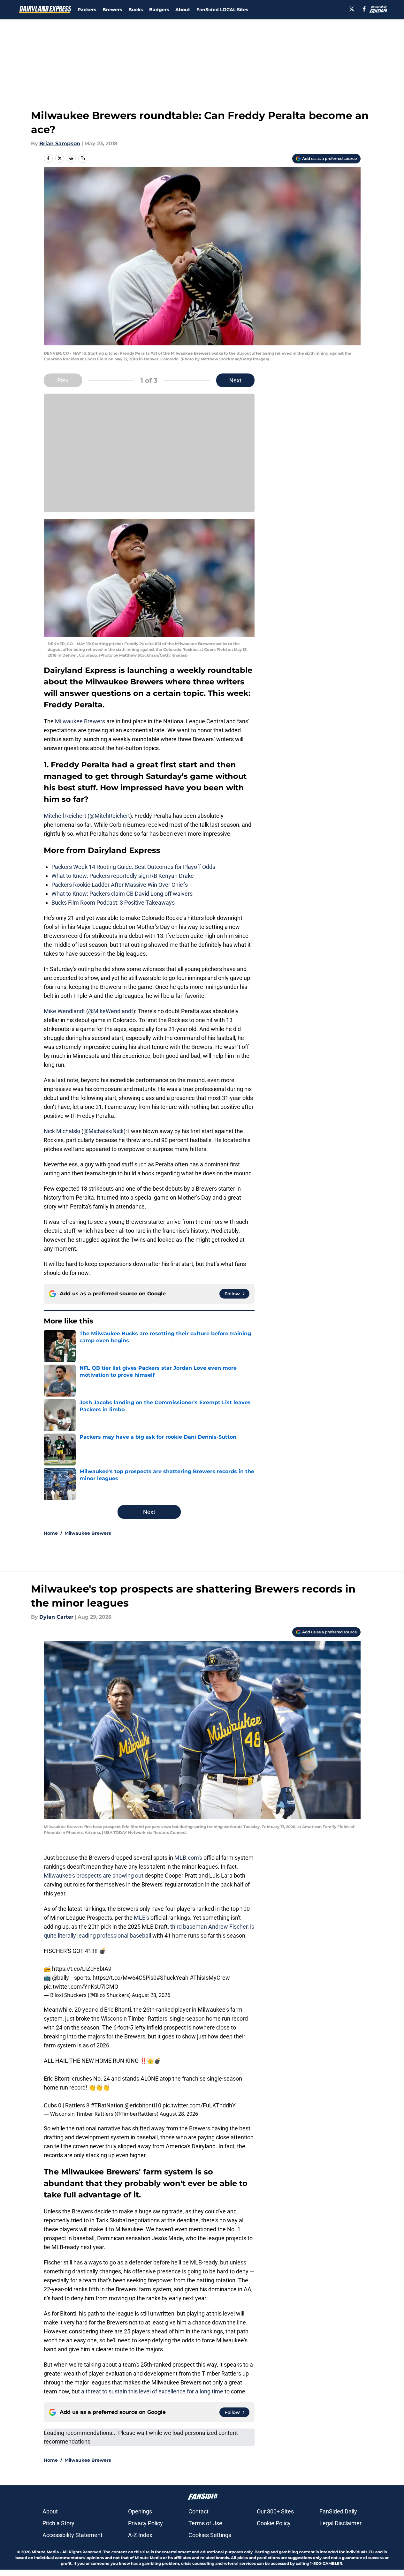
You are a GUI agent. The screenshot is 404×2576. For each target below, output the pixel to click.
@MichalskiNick (103, 1131)
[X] (352, 9)
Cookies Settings (210, 2535)
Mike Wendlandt (64, 1011)
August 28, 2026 (151, 1995)
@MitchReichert (110, 816)
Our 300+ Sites (275, 2511)
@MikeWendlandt (111, 1011)
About (183, 10)
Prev (63, 380)
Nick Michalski (62, 1131)
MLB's (142, 1918)
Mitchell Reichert (65, 816)
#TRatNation (107, 2105)
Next (235, 380)
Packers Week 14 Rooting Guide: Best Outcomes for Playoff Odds (133, 867)
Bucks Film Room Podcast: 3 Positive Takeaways (113, 903)
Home (51, 1533)
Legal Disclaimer (340, 2523)
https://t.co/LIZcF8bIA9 (82, 1969)
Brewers (112, 10)
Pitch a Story (58, 2523)
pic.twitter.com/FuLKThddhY (199, 2105)
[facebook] (364, 9)
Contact (198, 2511)
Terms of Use (205, 2523)
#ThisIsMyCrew (210, 1978)
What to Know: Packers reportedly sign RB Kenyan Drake (123, 876)
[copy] (83, 158)
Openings (140, 2511)
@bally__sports (71, 1978)
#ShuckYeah (172, 1978)
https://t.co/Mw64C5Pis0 (125, 1978)
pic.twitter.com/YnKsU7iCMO (81, 1987)
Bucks (136, 10)
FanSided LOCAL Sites (222, 10)
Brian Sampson (60, 143)
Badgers (159, 10)
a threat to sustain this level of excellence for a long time (152, 2391)
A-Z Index (140, 2535)
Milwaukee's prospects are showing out (94, 1876)
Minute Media (45, 2552)
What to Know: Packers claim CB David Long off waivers (122, 894)
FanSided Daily (338, 2511)
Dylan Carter (56, 1617)
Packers (87, 10)
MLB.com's (188, 1858)
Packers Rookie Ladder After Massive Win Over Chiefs (120, 885)
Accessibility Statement (72, 2535)
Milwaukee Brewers (80, 721)
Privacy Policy (145, 2523)
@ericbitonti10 (143, 2105)
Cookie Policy (274, 2523)
